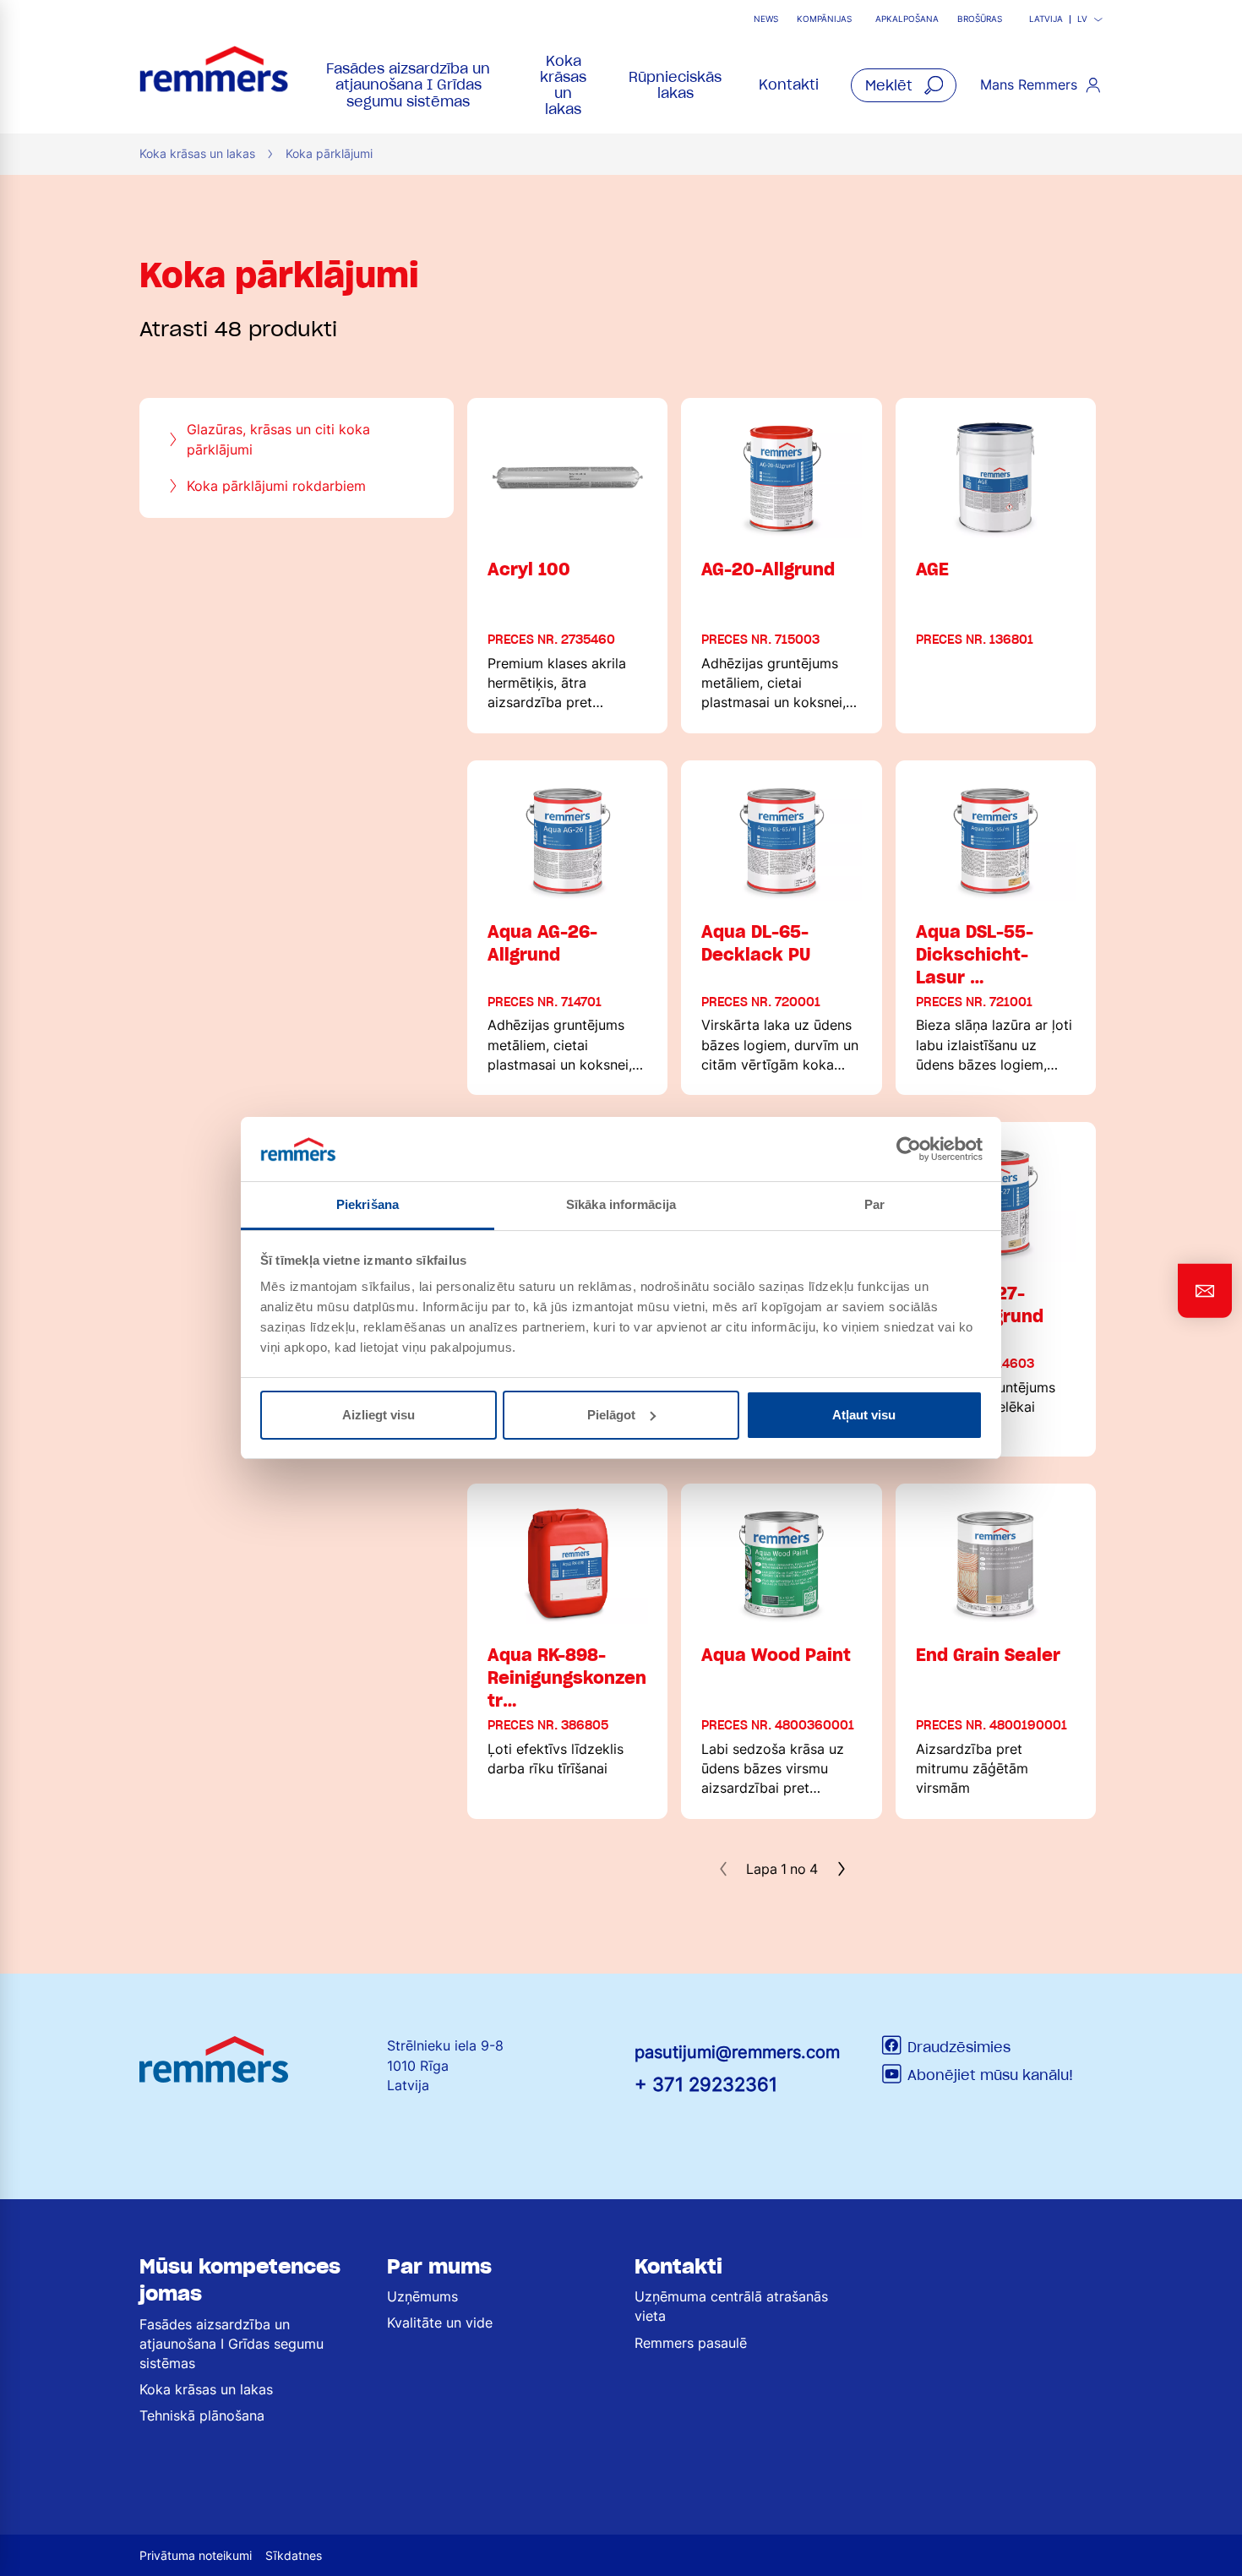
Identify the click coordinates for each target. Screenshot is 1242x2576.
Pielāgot (611, 1415)
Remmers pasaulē (691, 2343)
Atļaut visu (864, 1415)
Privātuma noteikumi (196, 2555)
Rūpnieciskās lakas (675, 85)
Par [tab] (874, 1204)
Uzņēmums (422, 2296)
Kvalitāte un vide (440, 2323)
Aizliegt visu (379, 1415)
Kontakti (789, 84)
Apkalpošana (907, 19)
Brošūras (980, 19)
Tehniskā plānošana (202, 2415)
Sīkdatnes (294, 2555)
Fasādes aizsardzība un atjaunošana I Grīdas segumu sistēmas (408, 84)
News (766, 19)
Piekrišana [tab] (368, 1204)
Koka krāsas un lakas (563, 85)
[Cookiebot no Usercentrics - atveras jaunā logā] (909, 1149)
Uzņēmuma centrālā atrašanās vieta (731, 2306)
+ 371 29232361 (706, 2084)
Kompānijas (824, 19)
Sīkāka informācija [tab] (621, 1204)
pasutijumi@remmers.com (737, 2052)
